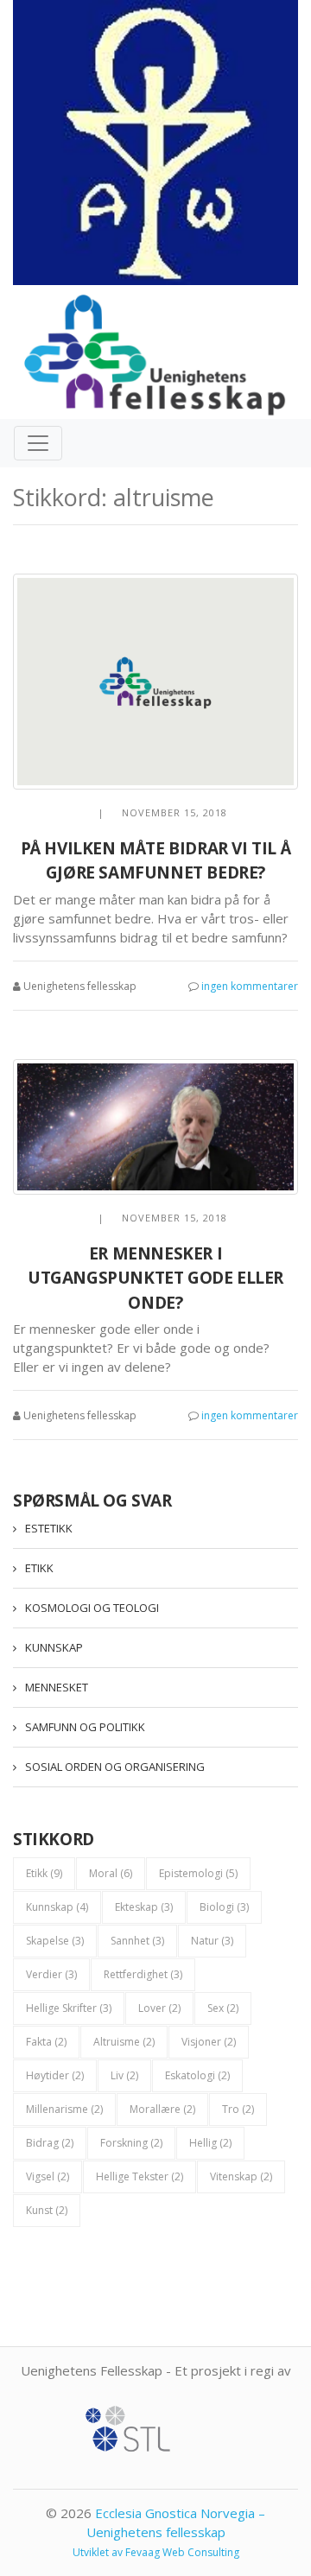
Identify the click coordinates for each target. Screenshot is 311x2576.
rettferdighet (143, 1974)
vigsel (48, 2176)
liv (124, 2075)
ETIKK (39, 1568)
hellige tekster (140, 2176)
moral (111, 1873)
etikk (44, 1873)
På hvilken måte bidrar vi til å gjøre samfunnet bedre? (156, 861)
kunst (47, 2210)
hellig (210, 2143)
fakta (46, 2042)
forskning (131, 2143)
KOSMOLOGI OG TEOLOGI (92, 1608)
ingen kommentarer (250, 986)
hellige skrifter (69, 2008)
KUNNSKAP (54, 1647)
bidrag (50, 2143)
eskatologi (197, 2075)
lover (159, 2008)
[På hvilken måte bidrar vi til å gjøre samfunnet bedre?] (155, 682)
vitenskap (241, 2176)
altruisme (124, 2042)
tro (238, 2109)
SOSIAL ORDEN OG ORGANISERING (115, 1767)
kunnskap (57, 1907)
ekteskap (144, 1907)
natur (212, 1941)
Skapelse (55, 1941)
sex (223, 2008)
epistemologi (198, 1873)
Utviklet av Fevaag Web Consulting (156, 2552)
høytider (55, 2075)
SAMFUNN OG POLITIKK (85, 1727)
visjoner (209, 2042)
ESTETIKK (49, 1528)
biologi (224, 1907)
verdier (51, 1974)
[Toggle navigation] (38, 443)
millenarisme (64, 2109)
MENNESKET (57, 1687)
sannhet (137, 1941)
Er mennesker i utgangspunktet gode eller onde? (155, 1278)
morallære (162, 2109)
